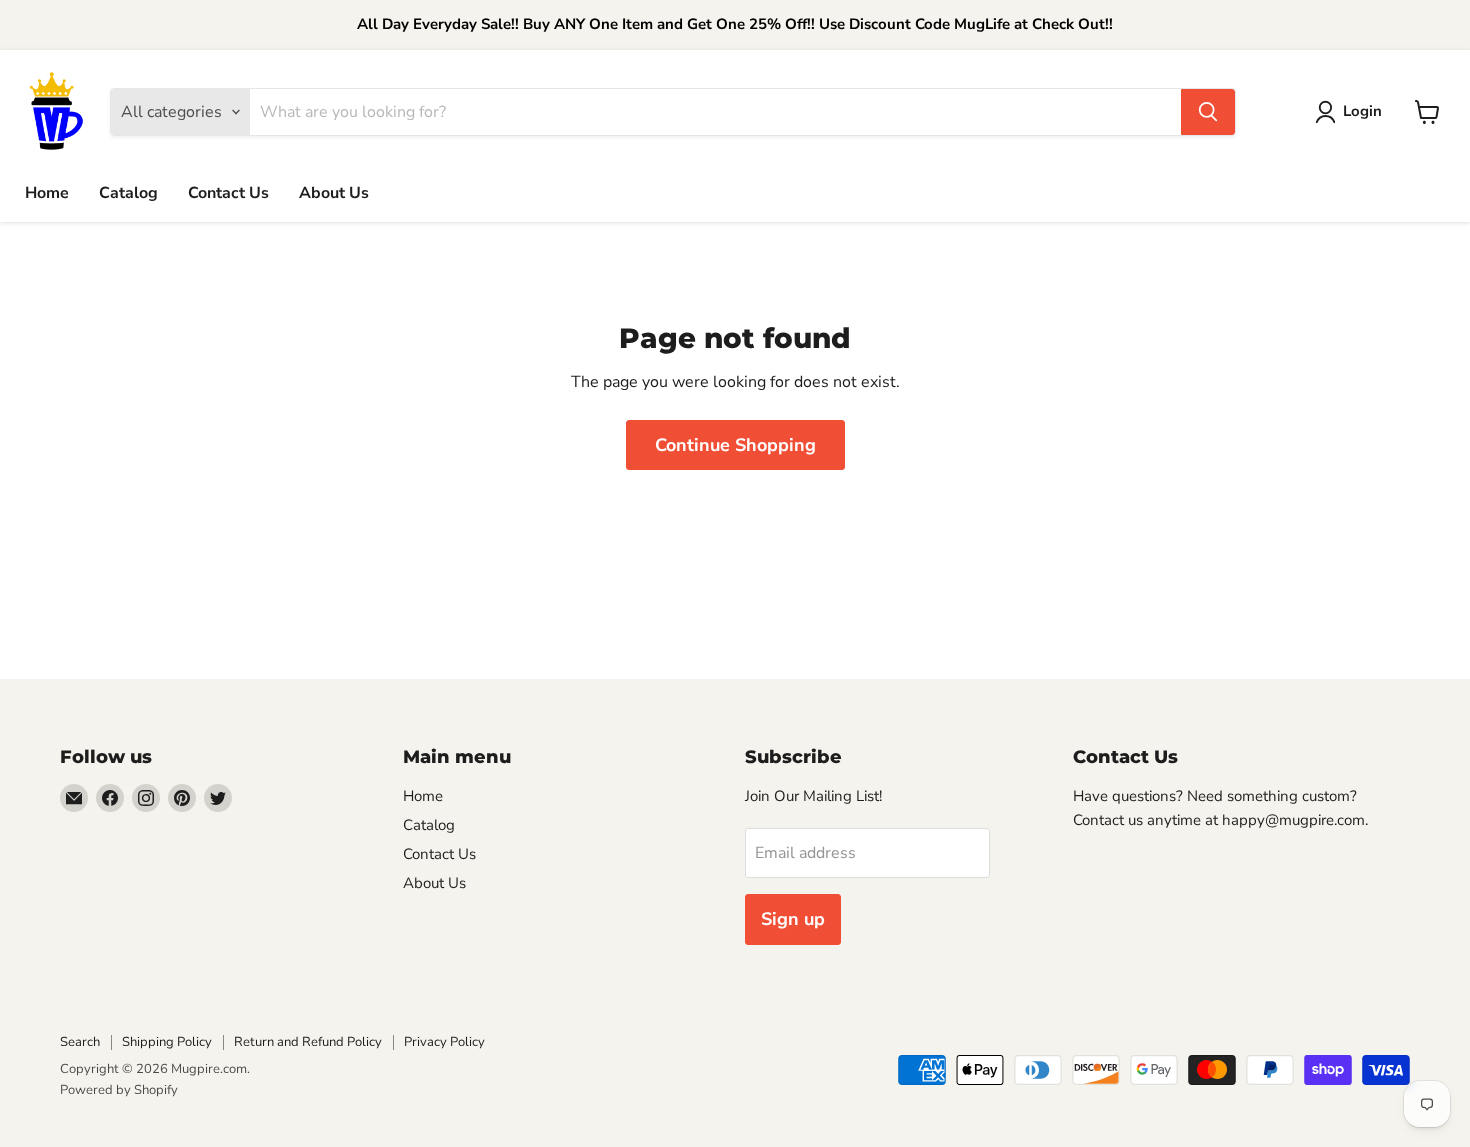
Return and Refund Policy (308, 1042)
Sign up (793, 919)
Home (47, 193)
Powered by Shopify (119, 1090)
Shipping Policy (167, 1042)
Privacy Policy (444, 1042)
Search (80, 1042)
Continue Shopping (735, 445)
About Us (334, 193)
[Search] (1208, 112)
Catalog (128, 193)
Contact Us (228, 193)
